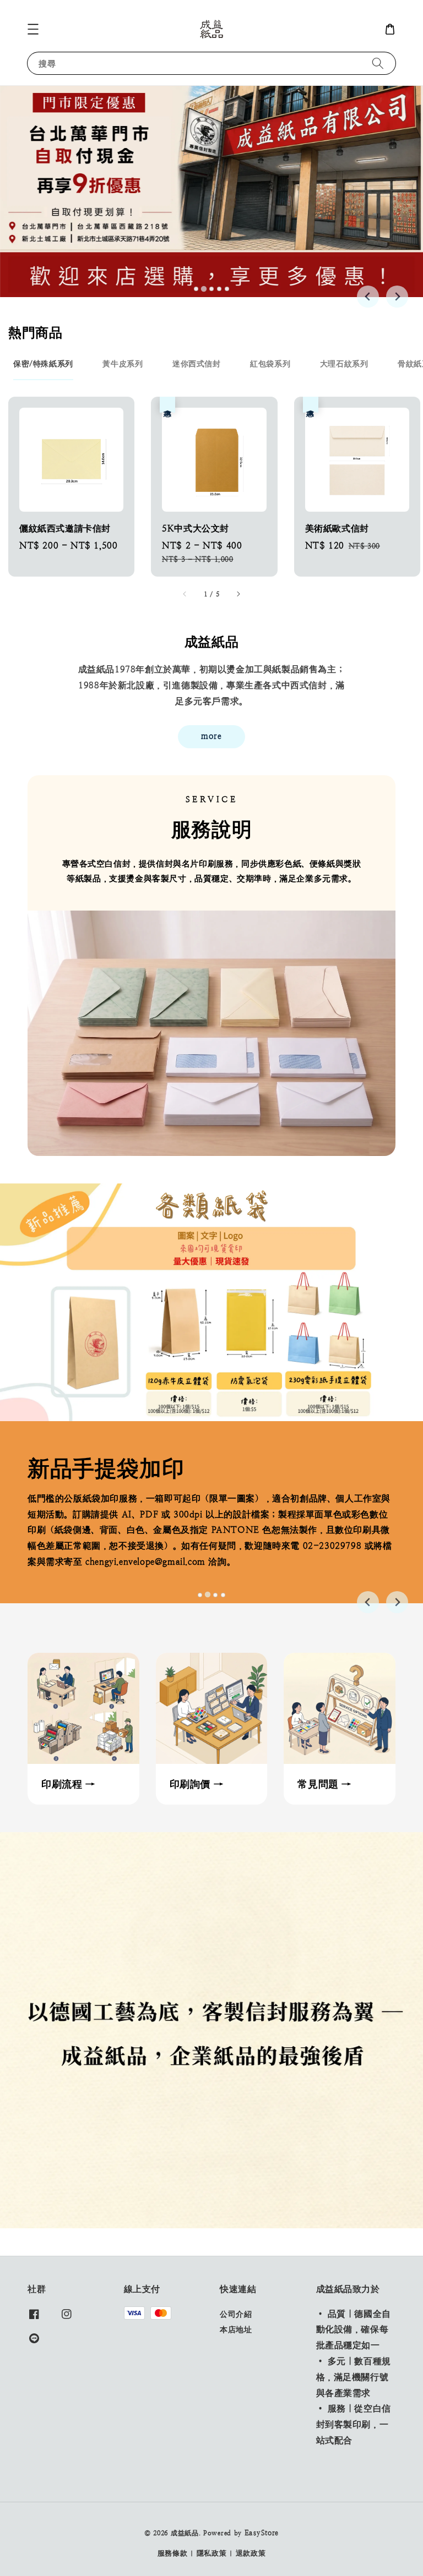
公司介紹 (236, 2314)
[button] (33, 29)
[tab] (196, 289)
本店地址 (236, 2330)
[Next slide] (397, 297)
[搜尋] (378, 63)
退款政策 (251, 2553)
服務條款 (173, 2553)
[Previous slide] (368, 297)
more (211, 736)
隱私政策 (212, 2553)
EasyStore (262, 2533)
